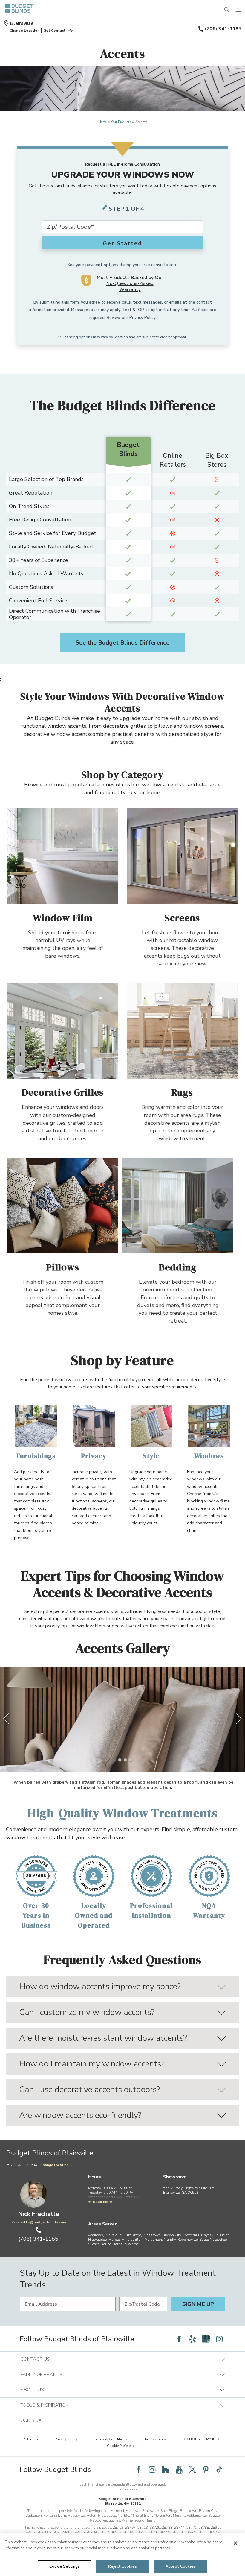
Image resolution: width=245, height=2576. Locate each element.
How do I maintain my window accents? (92, 2064)
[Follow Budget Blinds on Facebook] (179, 2339)
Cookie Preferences (123, 2446)
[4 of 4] (131, 1760)
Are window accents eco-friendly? (80, 2115)
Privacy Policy (142, 317)
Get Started (122, 243)
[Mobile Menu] (238, 10)
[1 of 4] (114, 1760)
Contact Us (35, 2359)
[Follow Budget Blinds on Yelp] (192, 2339)
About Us (32, 2390)
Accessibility (155, 2439)
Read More (103, 2202)
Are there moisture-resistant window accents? (103, 2038)
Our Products (121, 122)
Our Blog (32, 2420)
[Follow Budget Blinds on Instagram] (219, 2339)
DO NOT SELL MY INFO (202, 2439)
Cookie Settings (65, 2566)
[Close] (235, 2543)
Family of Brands (42, 2375)
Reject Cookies (122, 2566)
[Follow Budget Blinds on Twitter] (192, 2469)
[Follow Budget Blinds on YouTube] (179, 2469)
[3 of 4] (125, 1760)
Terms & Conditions (111, 2439)
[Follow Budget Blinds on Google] (206, 2339)
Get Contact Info (58, 31)
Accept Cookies (180, 2566)
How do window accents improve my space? (100, 1987)
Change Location (55, 2165)
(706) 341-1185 (223, 29)
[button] (24, 31)
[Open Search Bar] (227, 10)
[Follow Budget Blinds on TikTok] (219, 2469)
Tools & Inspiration (45, 2405)
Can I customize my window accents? (87, 2012)
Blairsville (22, 23)
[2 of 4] (120, 1760)
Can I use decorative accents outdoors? (90, 2090)
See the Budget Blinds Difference (122, 643)
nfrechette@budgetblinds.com (38, 2222)
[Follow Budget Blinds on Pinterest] (206, 2469)
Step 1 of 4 (126, 209)
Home (102, 122)
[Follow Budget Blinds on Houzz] (166, 2469)
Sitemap (31, 2439)
